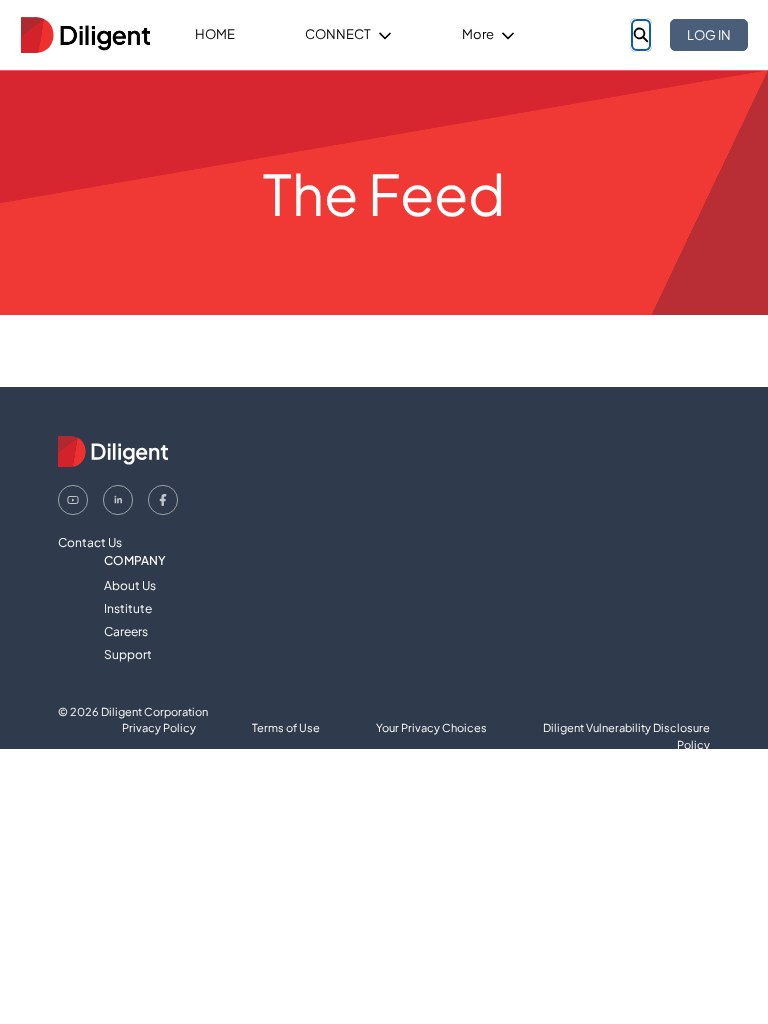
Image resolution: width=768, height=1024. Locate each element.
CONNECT (338, 34)
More (478, 34)
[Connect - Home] (85, 35)
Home (215, 34)
